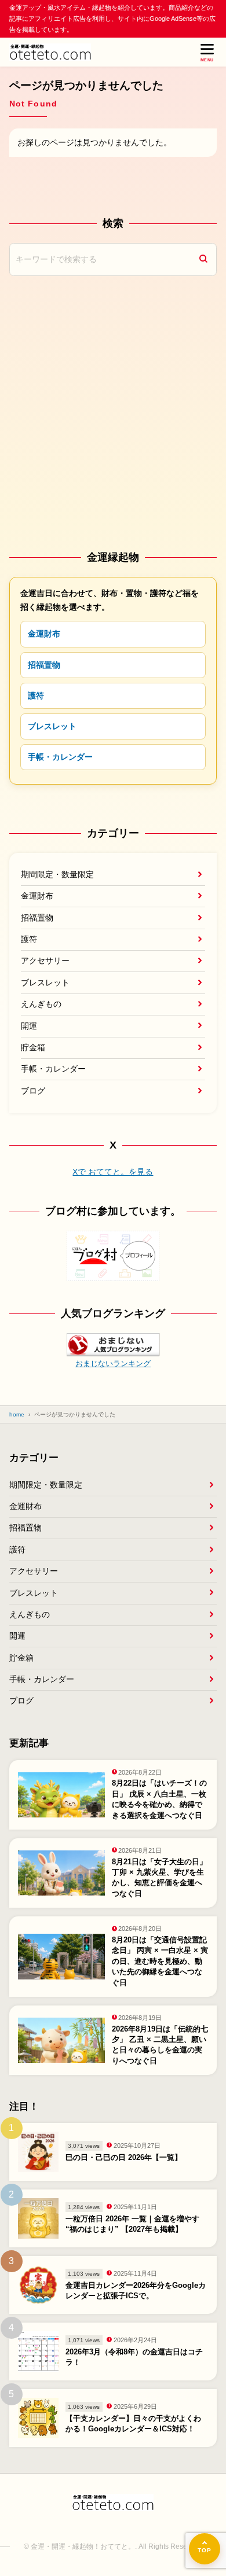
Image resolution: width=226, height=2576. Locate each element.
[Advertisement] (113, 412)
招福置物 (44, 665)
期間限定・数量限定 (57, 874)
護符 (36, 695)
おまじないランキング (113, 1364)
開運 (29, 1026)
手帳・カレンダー (60, 757)
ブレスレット (52, 726)
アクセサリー (45, 961)
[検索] (203, 260)
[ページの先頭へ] (205, 2549)
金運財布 (44, 634)
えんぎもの (41, 1004)
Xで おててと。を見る (113, 1172)
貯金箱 (33, 1047)
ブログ (33, 1091)
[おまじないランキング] (113, 1348)
